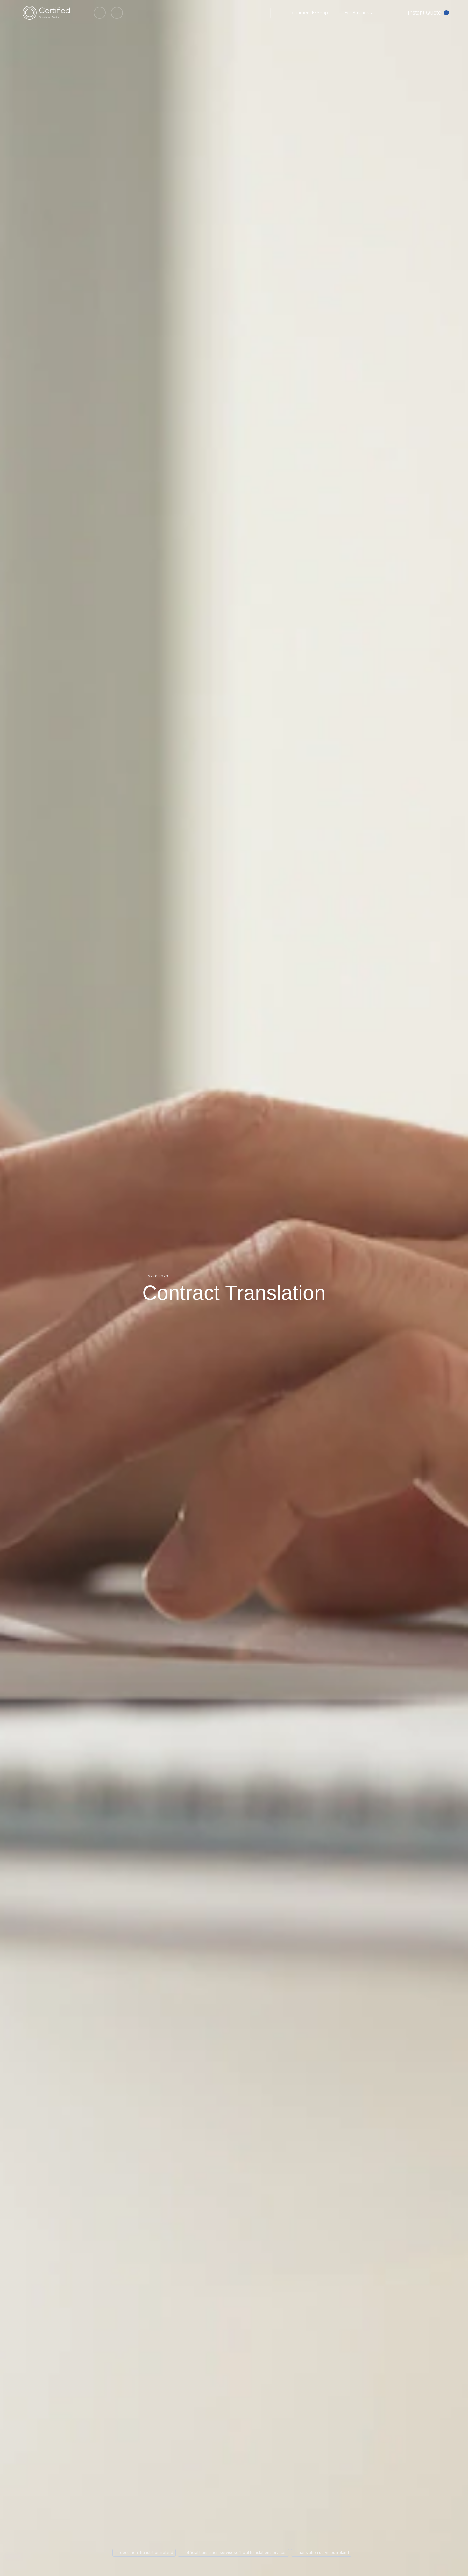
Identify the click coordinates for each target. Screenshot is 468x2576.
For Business (358, 13)
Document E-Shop (308, 13)
